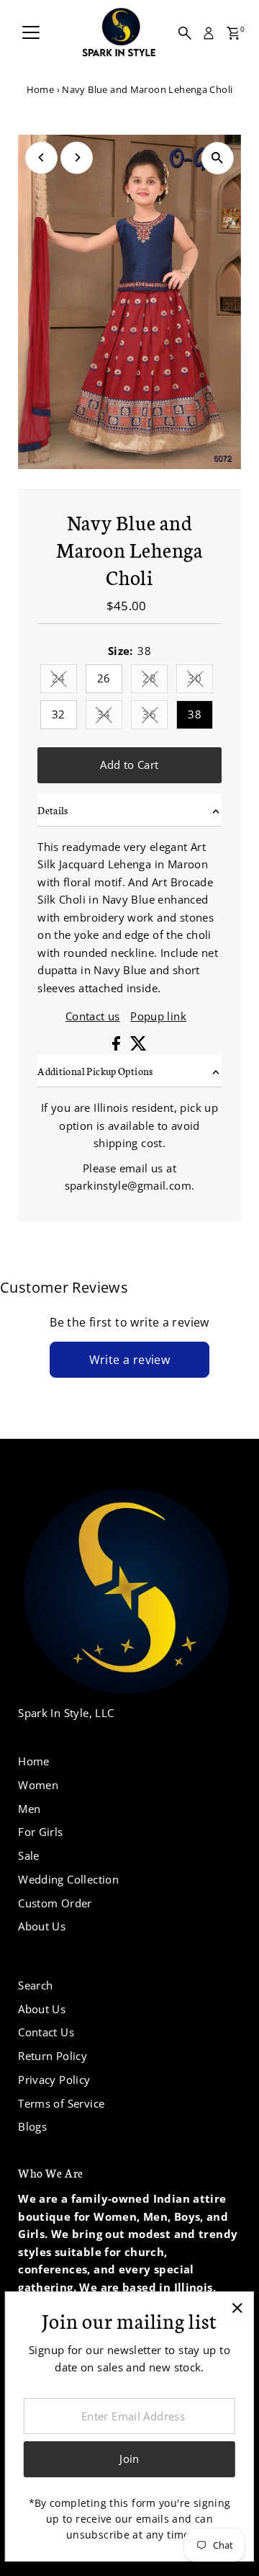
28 (155, 681)
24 (64, 681)
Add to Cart (129, 765)
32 (59, 714)
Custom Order (55, 1903)
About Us (42, 1926)
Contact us (93, 1016)
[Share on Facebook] (118, 1046)
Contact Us (46, 2032)
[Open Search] (185, 33)
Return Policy (53, 2056)
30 (200, 681)
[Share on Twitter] (138, 1046)
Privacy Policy (54, 2080)
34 (110, 717)
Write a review (130, 1360)
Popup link (158, 1016)
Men (29, 1809)
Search (35, 1985)
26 (104, 678)
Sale (29, 1855)
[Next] (77, 157)
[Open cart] (233, 33)
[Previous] (41, 157)
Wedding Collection (68, 1879)
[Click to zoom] (218, 158)
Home (41, 89)
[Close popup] (237, 2308)
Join (129, 2459)
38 (195, 714)
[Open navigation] (31, 33)
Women (38, 1785)
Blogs (32, 2126)
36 (155, 717)
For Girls (40, 1832)
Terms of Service (61, 2103)
